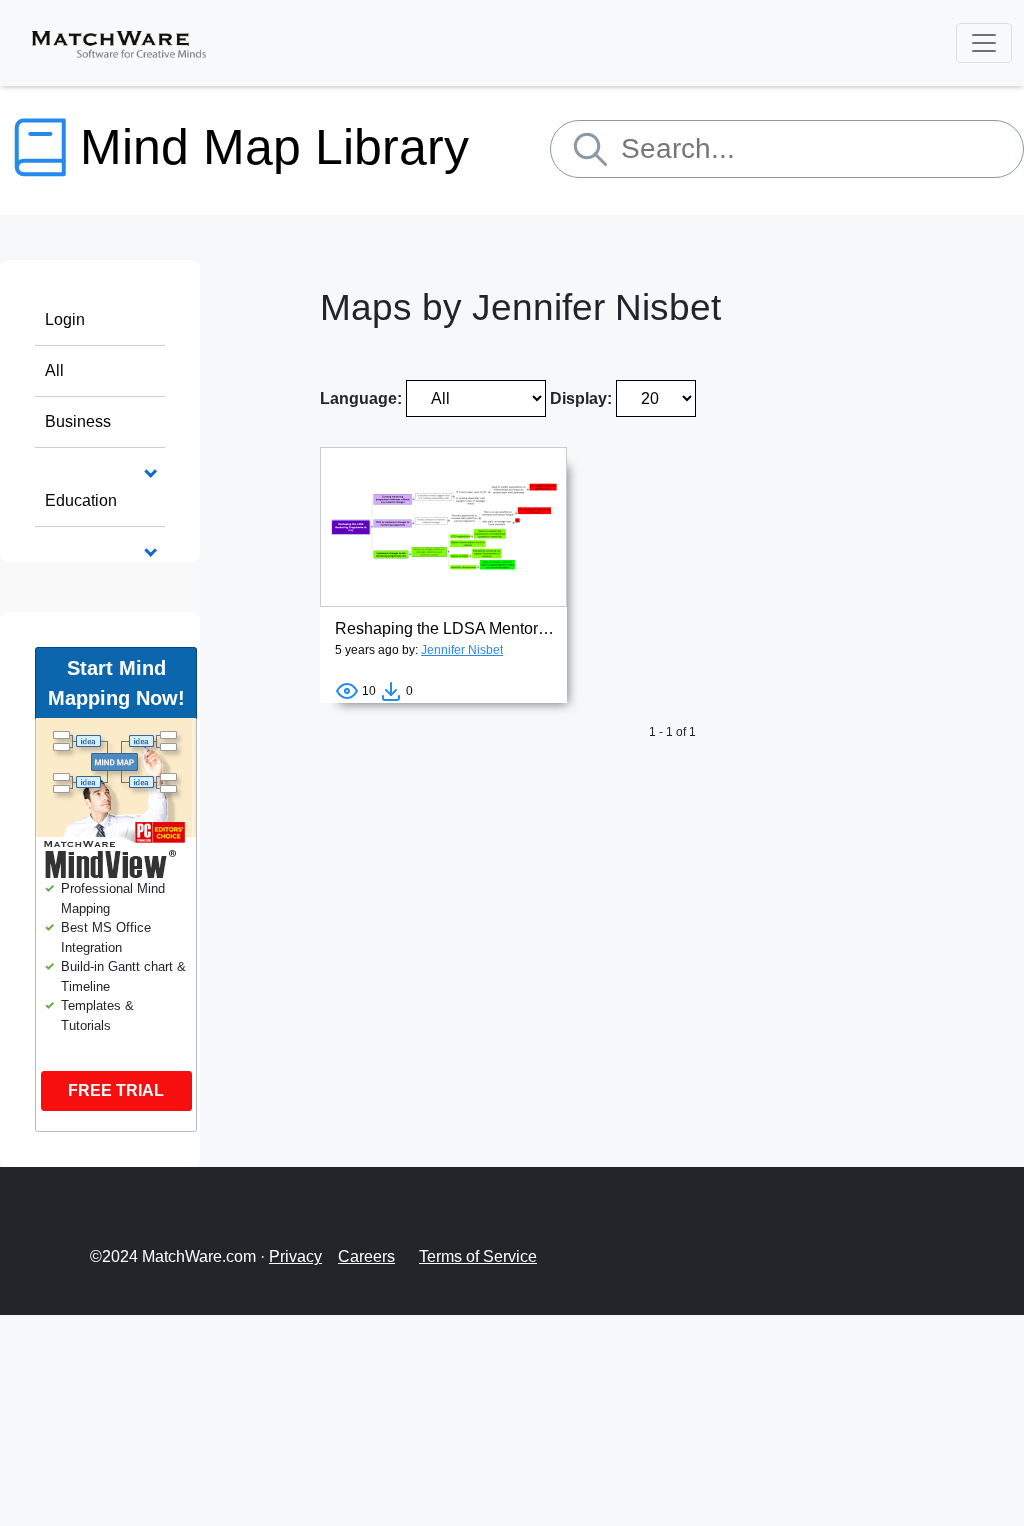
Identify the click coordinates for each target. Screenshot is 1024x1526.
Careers (366, 1256)
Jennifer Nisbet (462, 650)
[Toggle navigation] (984, 43)
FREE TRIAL (116, 1090)
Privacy (295, 1256)
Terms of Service (478, 1256)
